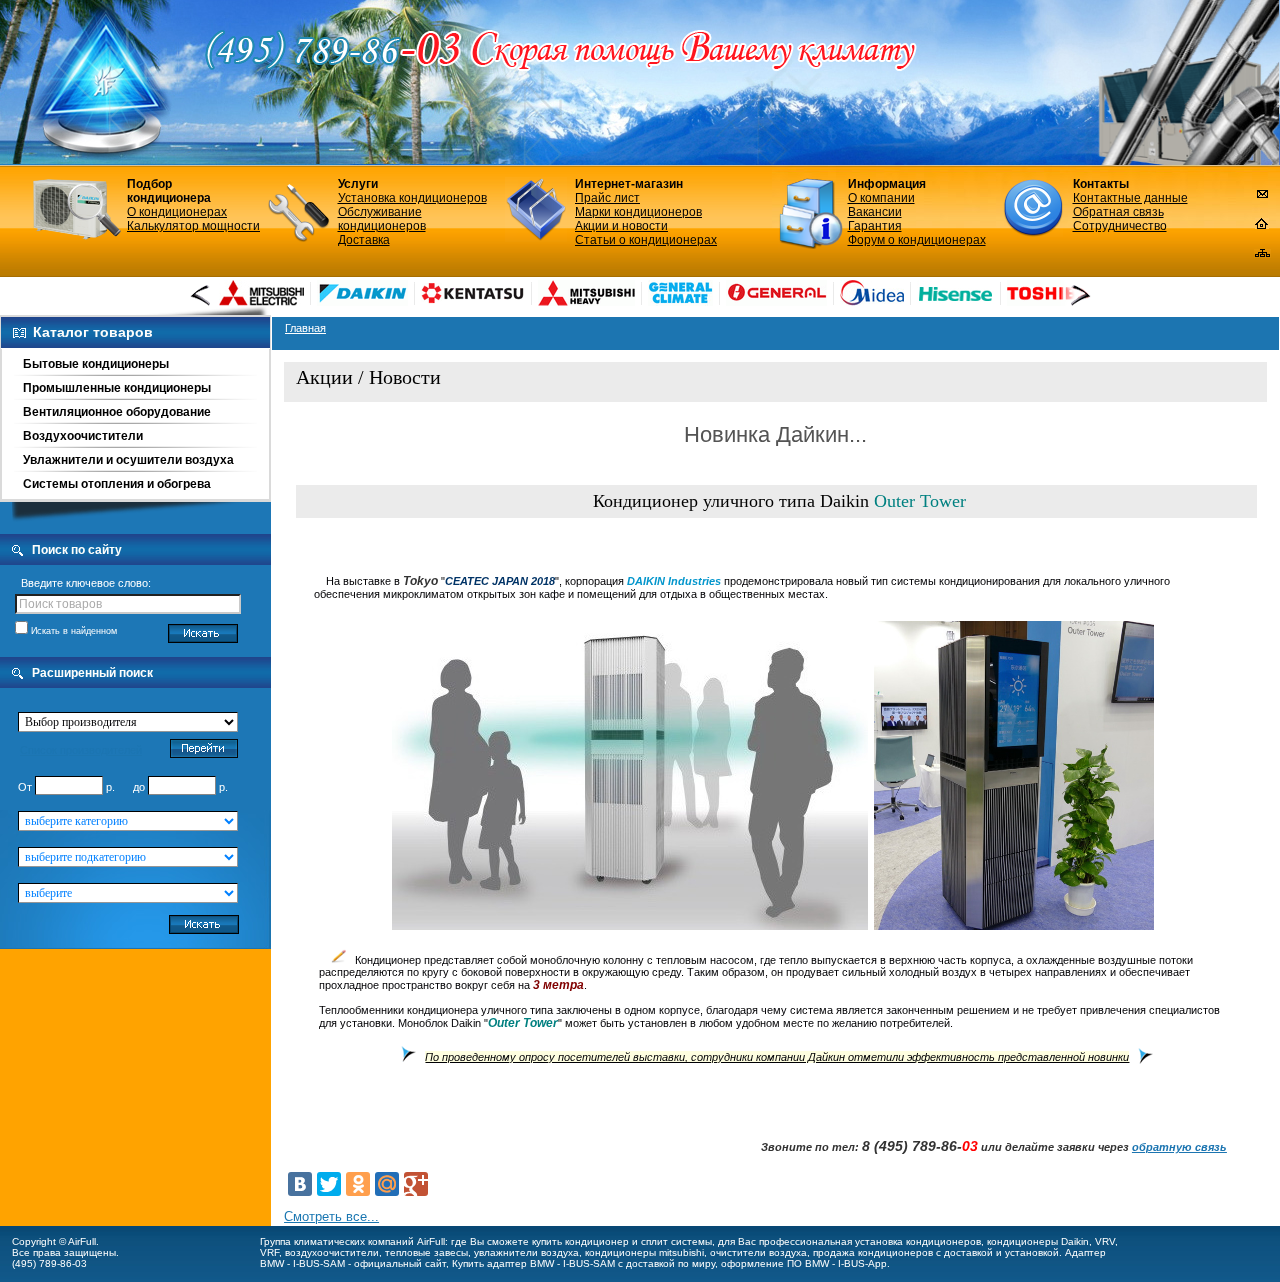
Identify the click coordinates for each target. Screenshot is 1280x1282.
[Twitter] (329, 1184)
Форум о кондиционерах (917, 240)
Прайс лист (607, 198)
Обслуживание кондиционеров (382, 219)
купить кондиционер (580, 1241)
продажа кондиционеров (873, 1252)
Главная (305, 328)
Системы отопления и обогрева (117, 484)
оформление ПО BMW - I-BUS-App (804, 1263)
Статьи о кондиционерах (646, 240)
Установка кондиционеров (412, 198)
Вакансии (875, 212)
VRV (1105, 1241)
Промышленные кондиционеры (117, 388)
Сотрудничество (1120, 226)
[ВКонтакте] (300, 1184)
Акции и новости (621, 226)
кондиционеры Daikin (1038, 1241)
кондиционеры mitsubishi (644, 1252)
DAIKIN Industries (674, 581)
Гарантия (875, 226)
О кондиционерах (177, 212)
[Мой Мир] (387, 1184)
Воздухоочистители (83, 436)
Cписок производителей (81, 750)
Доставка (364, 240)
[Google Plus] (416, 1184)
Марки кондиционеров (638, 212)
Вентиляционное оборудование (117, 412)
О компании (881, 198)
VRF (269, 1252)
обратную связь (1179, 1147)
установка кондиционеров (918, 1241)
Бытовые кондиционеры (96, 364)
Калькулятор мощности (193, 226)
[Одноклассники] (358, 1184)
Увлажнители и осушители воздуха (128, 460)
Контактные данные (1130, 198)
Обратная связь (1118, 212)
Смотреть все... (331, 1216)
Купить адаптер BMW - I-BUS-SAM (533, 1263)
